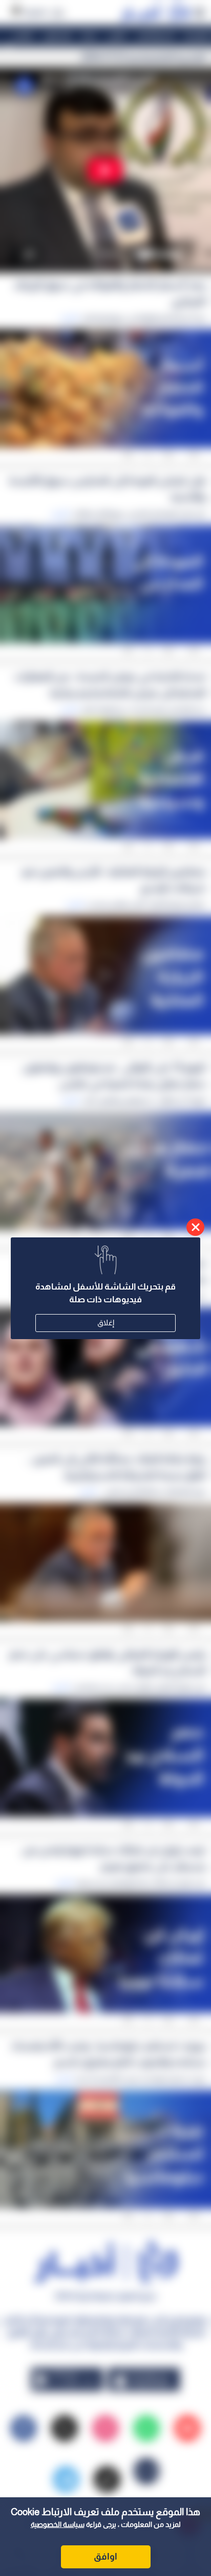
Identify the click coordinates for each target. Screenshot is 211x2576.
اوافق (105, 2557)
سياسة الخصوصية (58, 2524)
